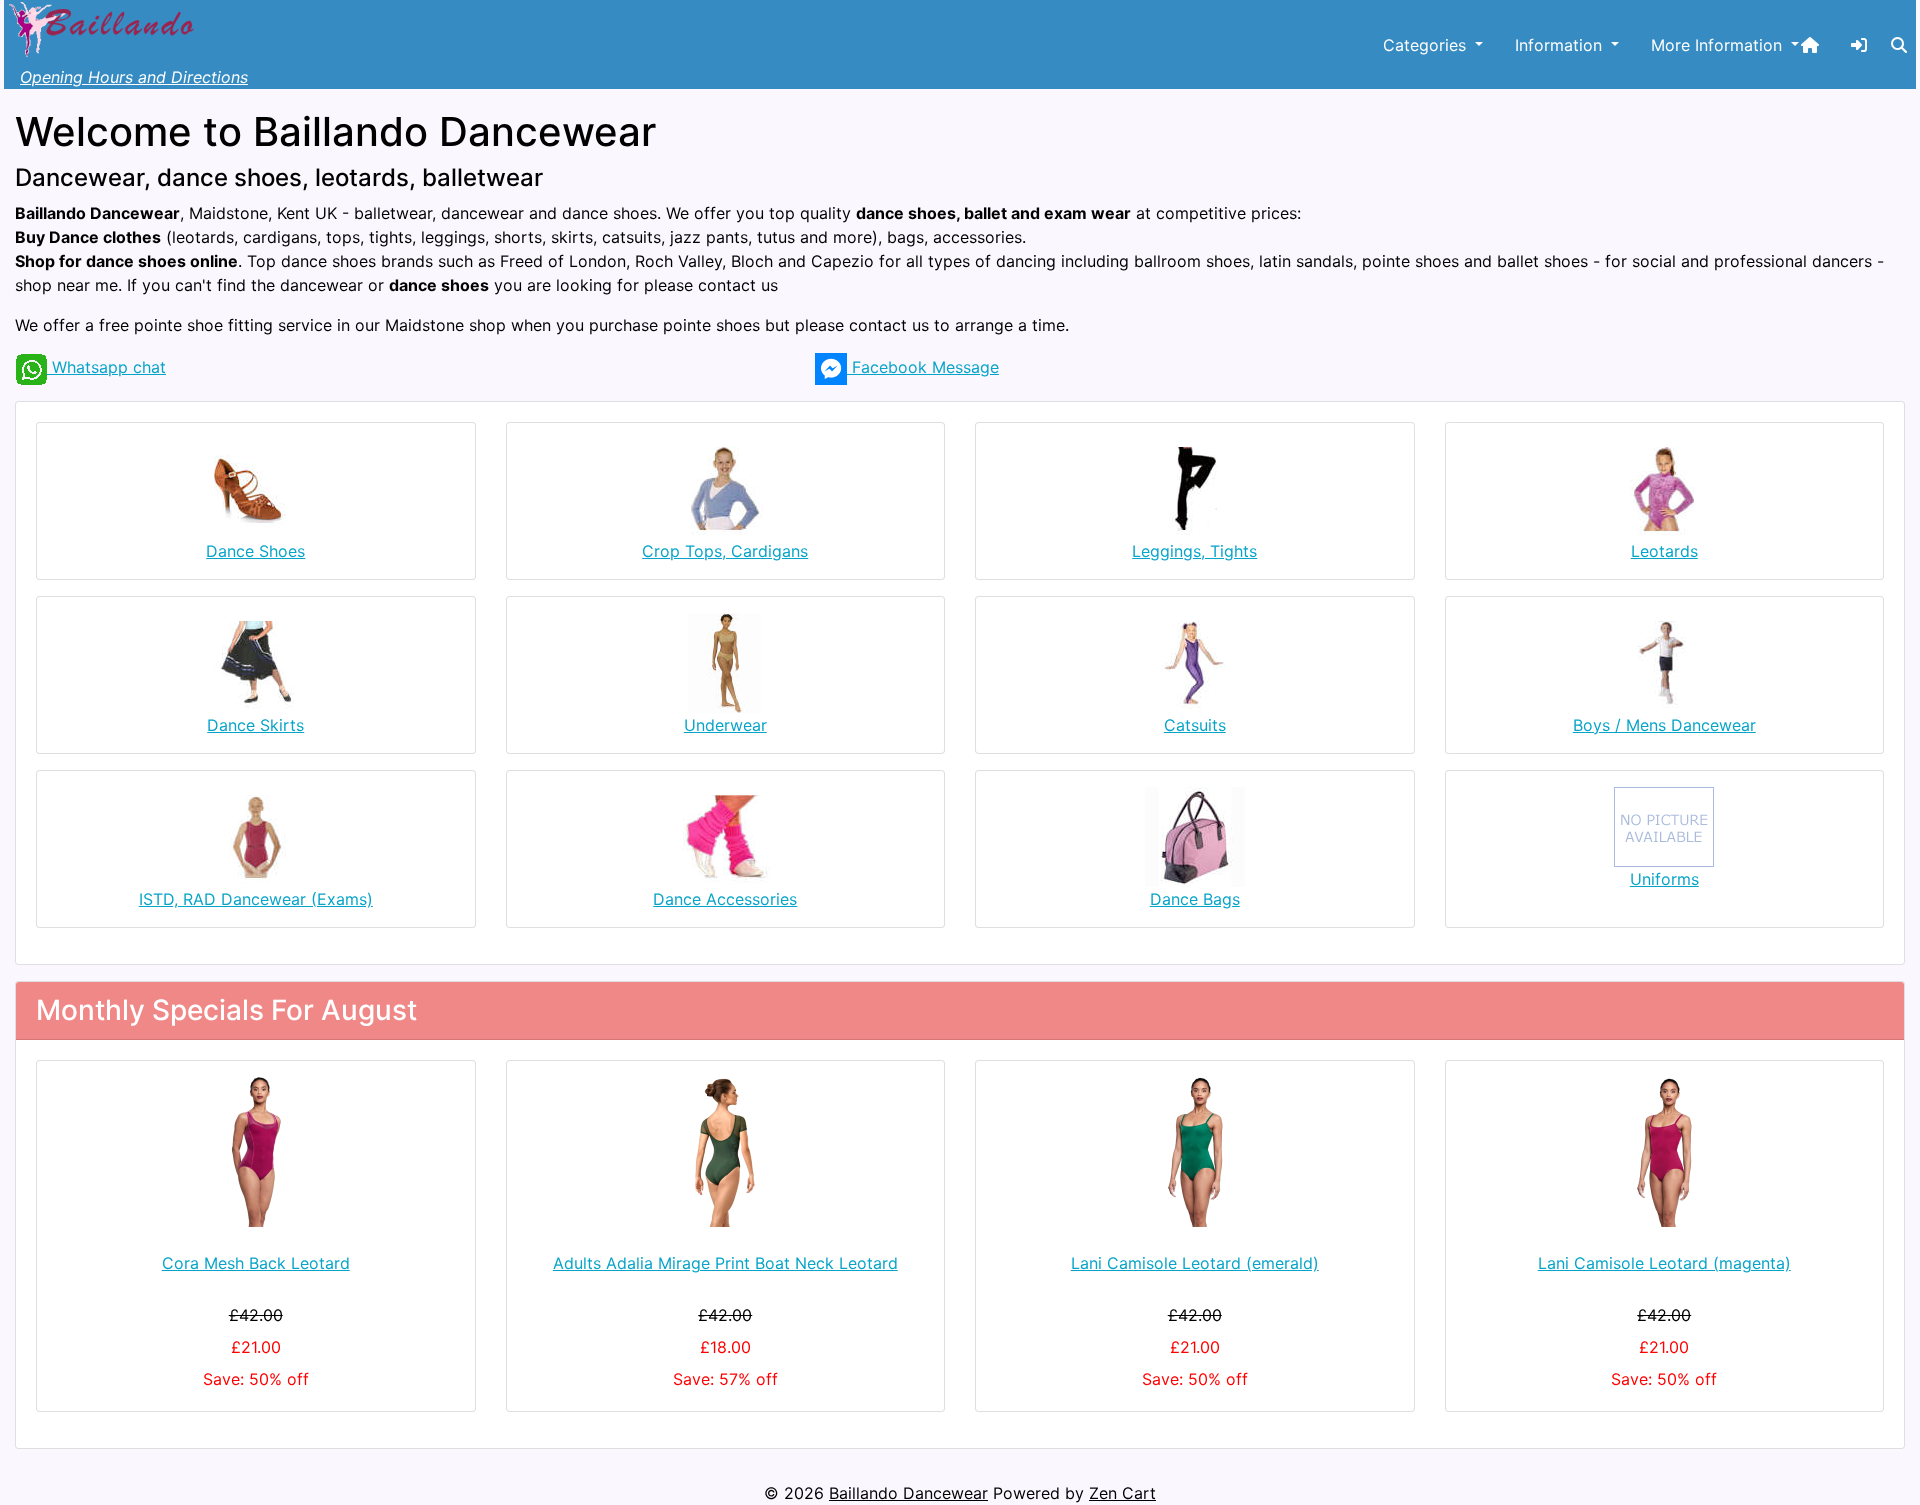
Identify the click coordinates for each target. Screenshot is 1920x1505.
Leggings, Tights (1194, 551)
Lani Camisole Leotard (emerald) (1195, 1263)
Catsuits (1195, 725)
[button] (1899, 45)
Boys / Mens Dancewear (1664, 725)
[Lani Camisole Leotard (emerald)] (1195, 1152)
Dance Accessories (725, 899)
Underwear (725, 725)
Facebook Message (923, 367)
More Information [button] (1719, 45)
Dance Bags (1195, 899)
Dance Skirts (255, 725)
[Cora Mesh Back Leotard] (256, 1152)
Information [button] (1561, 45)
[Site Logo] (104, 27)
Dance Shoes (255, 551)
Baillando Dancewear (908, 1493)
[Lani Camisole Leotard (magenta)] (1665, 1152)
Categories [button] (1427, 45)
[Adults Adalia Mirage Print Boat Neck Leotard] (726, 1152)
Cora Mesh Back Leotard (256, 1263)
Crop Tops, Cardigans (725, 551)
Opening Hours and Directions (134, 77)
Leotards (1664, 551)
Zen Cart (1122, 1493)
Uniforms (1664, 879)
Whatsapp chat (106, 367)
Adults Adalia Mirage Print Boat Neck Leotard (725, 1263)
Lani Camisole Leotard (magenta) (1664, 1263)
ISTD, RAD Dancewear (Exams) (256, 899)
